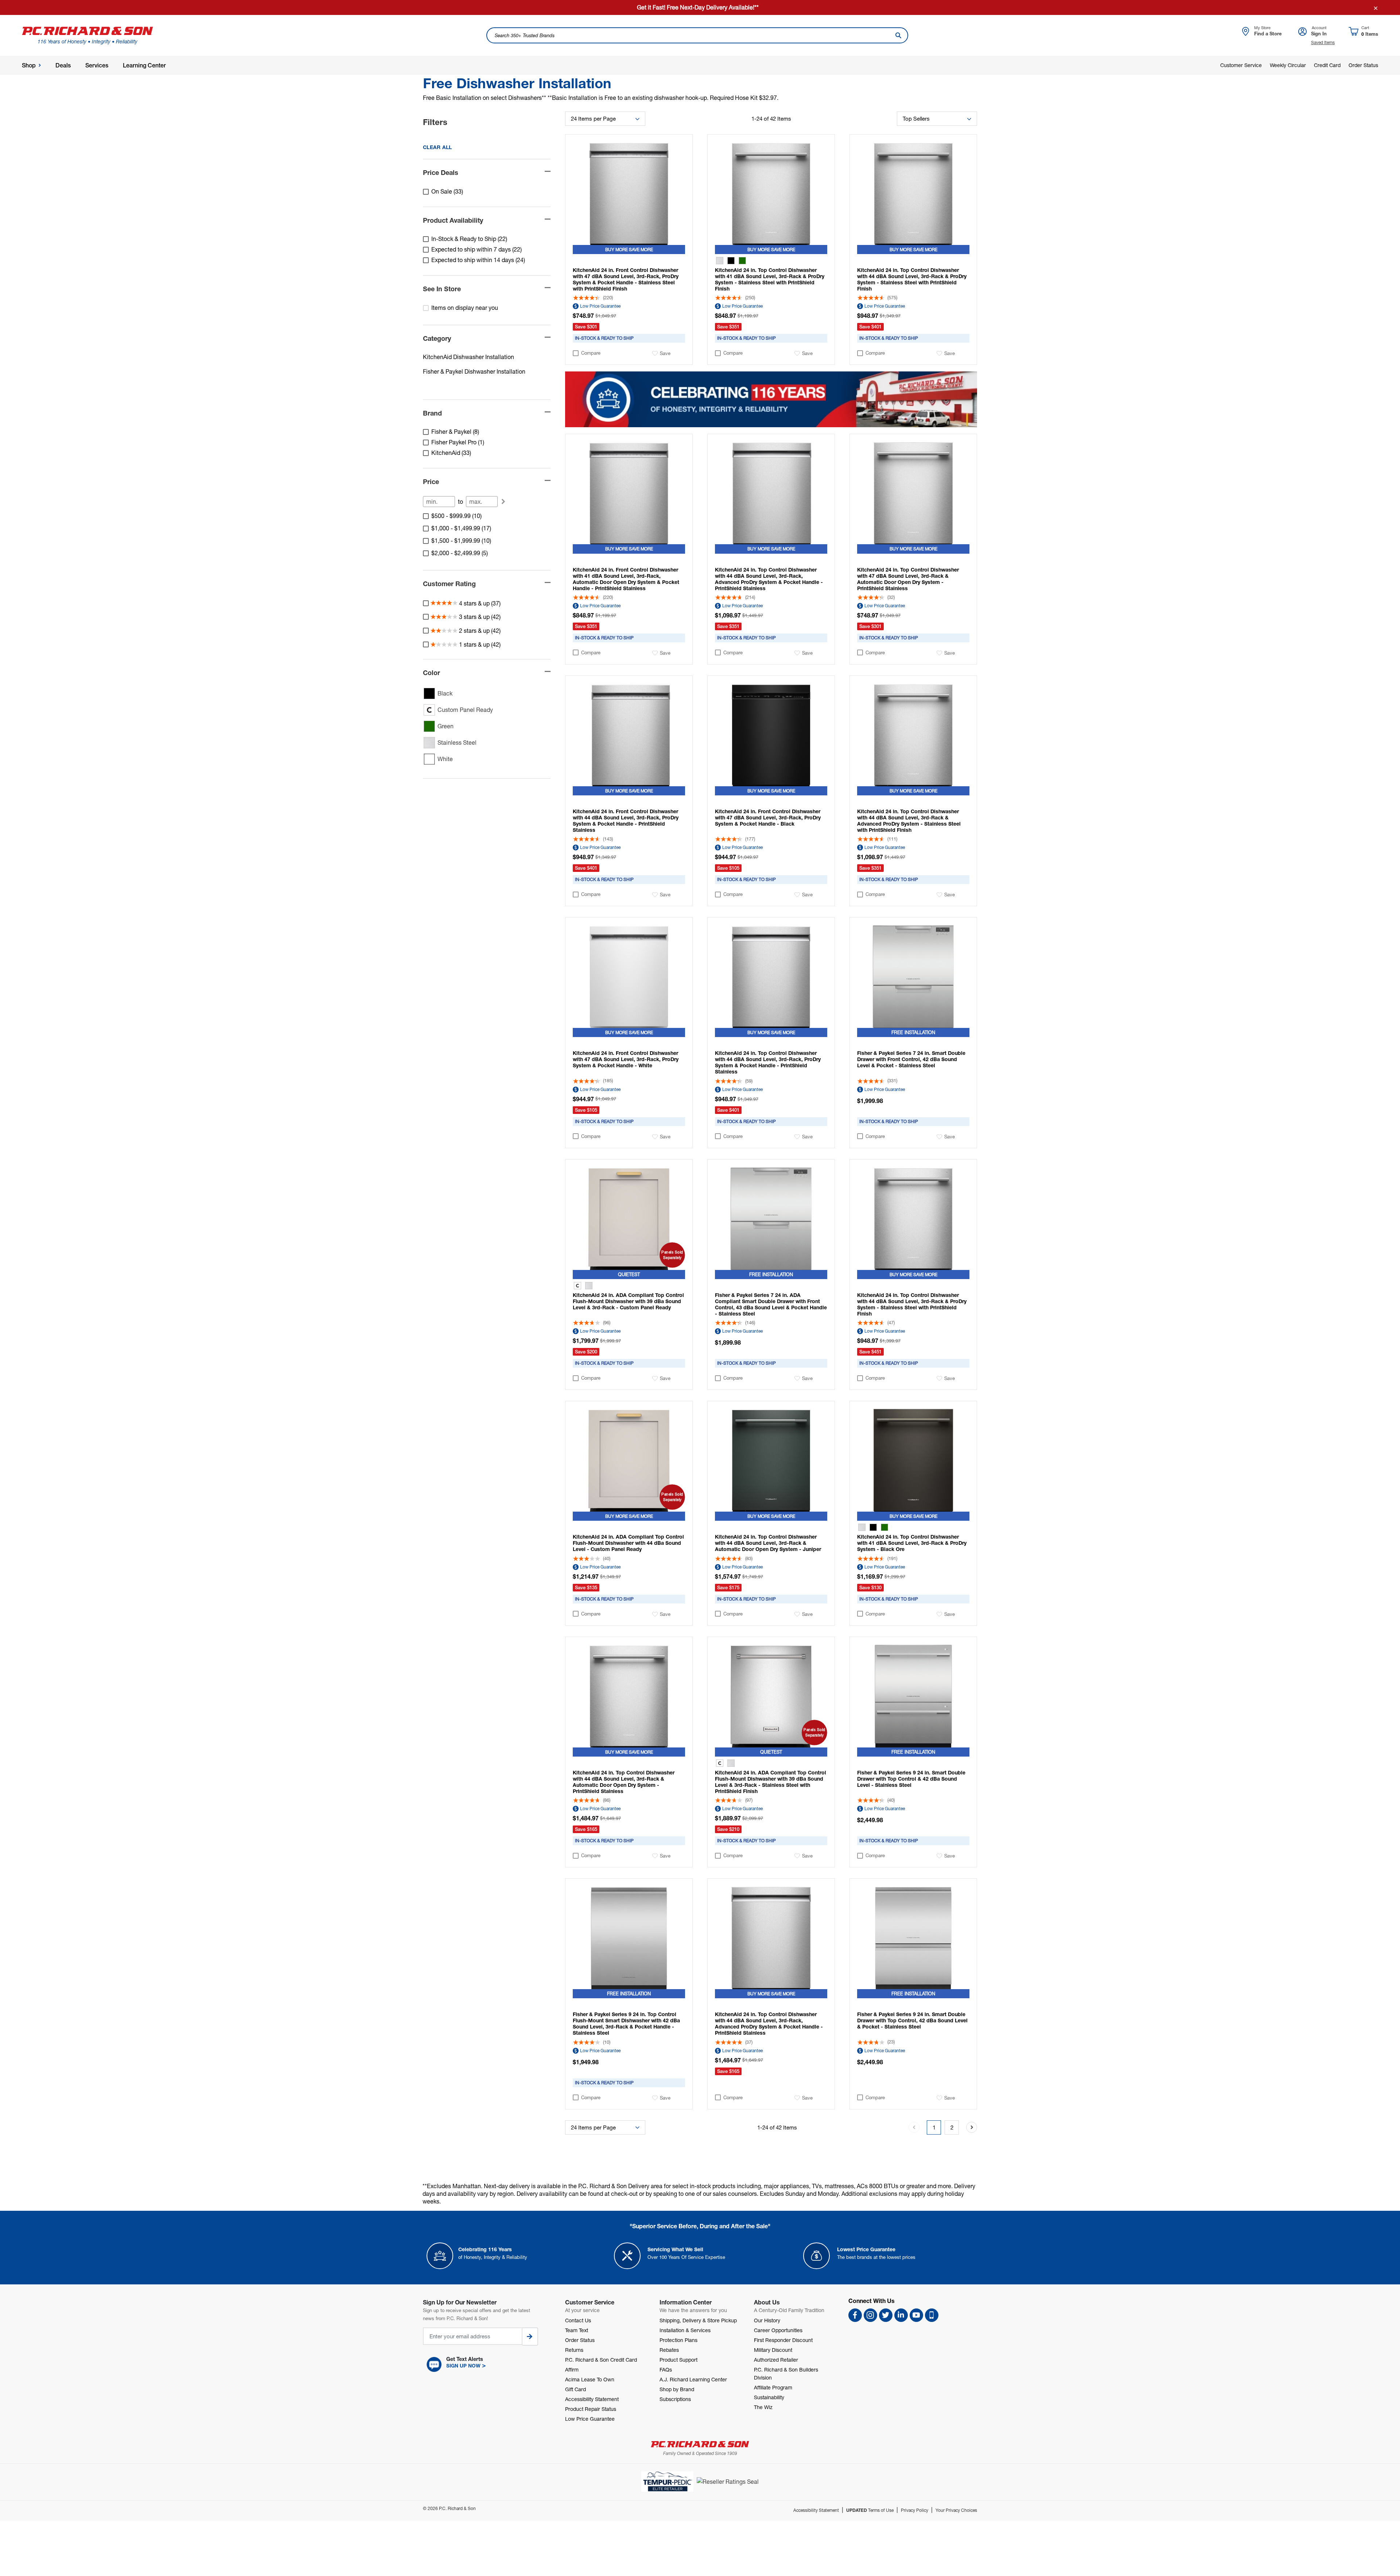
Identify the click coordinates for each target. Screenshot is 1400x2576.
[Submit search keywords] (898, 35)
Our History (767, 2320)
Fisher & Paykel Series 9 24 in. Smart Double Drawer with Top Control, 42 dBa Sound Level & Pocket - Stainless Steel (912, 2020)
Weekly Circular (1288, 65)
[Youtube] (916, 2315)
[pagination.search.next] (972, 2127)
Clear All (437, 147)
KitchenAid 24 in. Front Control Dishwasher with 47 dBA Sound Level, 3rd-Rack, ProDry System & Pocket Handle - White (626, 1059)
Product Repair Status (591, 2409)
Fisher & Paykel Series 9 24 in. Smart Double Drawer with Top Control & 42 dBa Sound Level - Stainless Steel (911, 1779)
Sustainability (769, 2397)
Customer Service (1241, 65)
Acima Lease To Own (590, 2379)
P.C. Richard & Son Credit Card (601, 2360)
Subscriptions (675, 2399)
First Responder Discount (783, 2340)
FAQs (666, 2370)
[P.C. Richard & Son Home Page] (700, 2444)
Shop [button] (29, 65)
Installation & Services (685, 2330)
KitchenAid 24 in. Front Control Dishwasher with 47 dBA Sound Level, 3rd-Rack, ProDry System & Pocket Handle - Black (768, 817)
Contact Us (578, 2320)
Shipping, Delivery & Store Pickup (698, 2320)
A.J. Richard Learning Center (693, 2379)
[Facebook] (855, 2315)
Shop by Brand (677, 2389)
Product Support (678, 2360)
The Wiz (763, 2407)
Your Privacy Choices (956, 2510)
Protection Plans (678, 2340)
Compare (591, 353)
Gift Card (575, 2389)
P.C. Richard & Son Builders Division (786, 2374)
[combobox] (697, 35)
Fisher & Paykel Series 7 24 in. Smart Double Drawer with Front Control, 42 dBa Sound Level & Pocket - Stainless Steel (911, 1059)
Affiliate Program (773, 2387)
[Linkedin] (901, 2315)
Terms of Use (870, 2510)
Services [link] (97, 65)
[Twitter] (886, 2315)
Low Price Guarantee (600, 306)
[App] (932, 2315)
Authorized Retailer (776, 2360)
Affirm (572, 2370)
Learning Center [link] (144, 65)
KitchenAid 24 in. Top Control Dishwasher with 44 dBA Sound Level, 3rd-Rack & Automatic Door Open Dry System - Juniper (768, 1543)
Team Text (577, 2330)
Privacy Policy (915, 2510)
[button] (487, 2365)
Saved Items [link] (1323, 42)
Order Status (1363, 65)
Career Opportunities (778, 2330)
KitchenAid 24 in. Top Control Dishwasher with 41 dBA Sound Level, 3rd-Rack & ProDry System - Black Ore (912, 1543)
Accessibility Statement (592, 2399)
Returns (574, 2350)
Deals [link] (63, 65)
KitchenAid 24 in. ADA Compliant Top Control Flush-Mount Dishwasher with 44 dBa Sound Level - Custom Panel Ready (628, 1543)
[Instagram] (870, 2315)
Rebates (669, 2350)
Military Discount (773, 2350)
